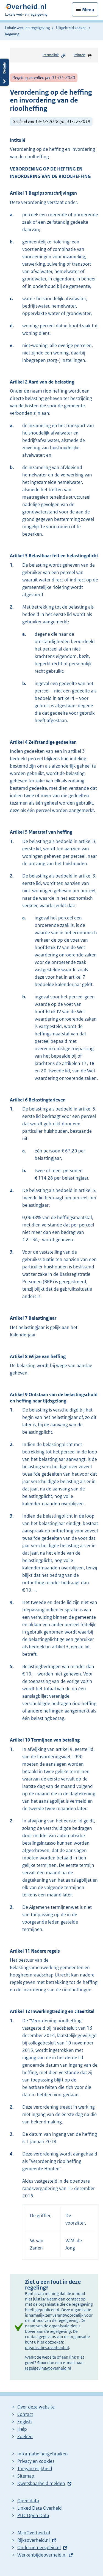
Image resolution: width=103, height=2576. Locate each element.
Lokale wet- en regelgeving (27, 28)
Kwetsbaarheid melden (41, 2483)
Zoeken (25, 2436)
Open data (28, 2501)
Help (22, 2429)
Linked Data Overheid (40, 2508)
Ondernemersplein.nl (39, 2547)
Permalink (51, 55)
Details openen (4, 72)
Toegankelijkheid (35, 2469)
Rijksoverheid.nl (34, 2540)
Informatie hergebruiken (43, 2454)
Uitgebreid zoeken (71, 28)
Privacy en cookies (36, 2461)
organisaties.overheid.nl (47, 2348)
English (25, 2422)
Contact (25, 2414)
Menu (88, 10)
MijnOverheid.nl (34, 2533)
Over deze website (36, 2407)
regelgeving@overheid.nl (48, 2368)
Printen (79, 55)
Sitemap (26, 2476)
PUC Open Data (33, 2515)
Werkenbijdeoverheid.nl (42, 2555)
